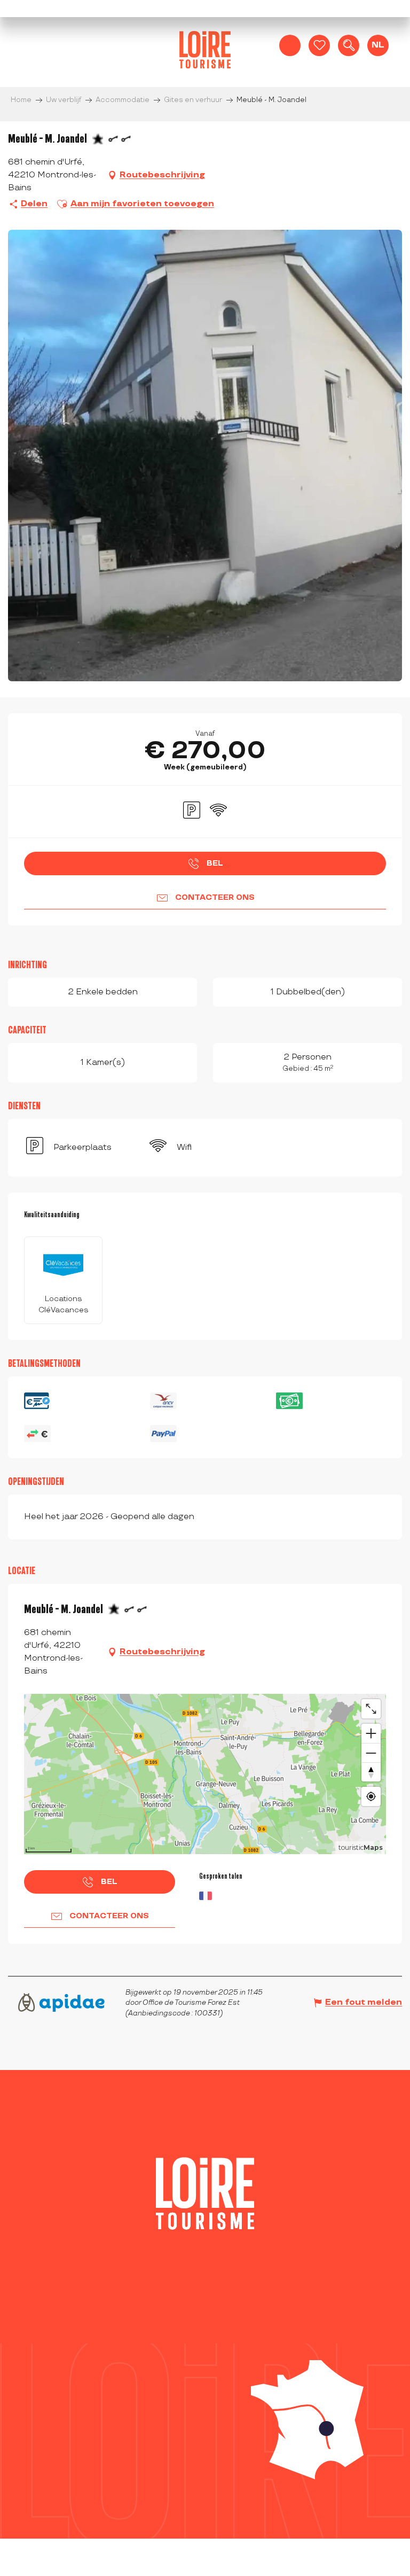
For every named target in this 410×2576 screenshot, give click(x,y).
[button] (349, 45)
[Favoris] (319, 45)
